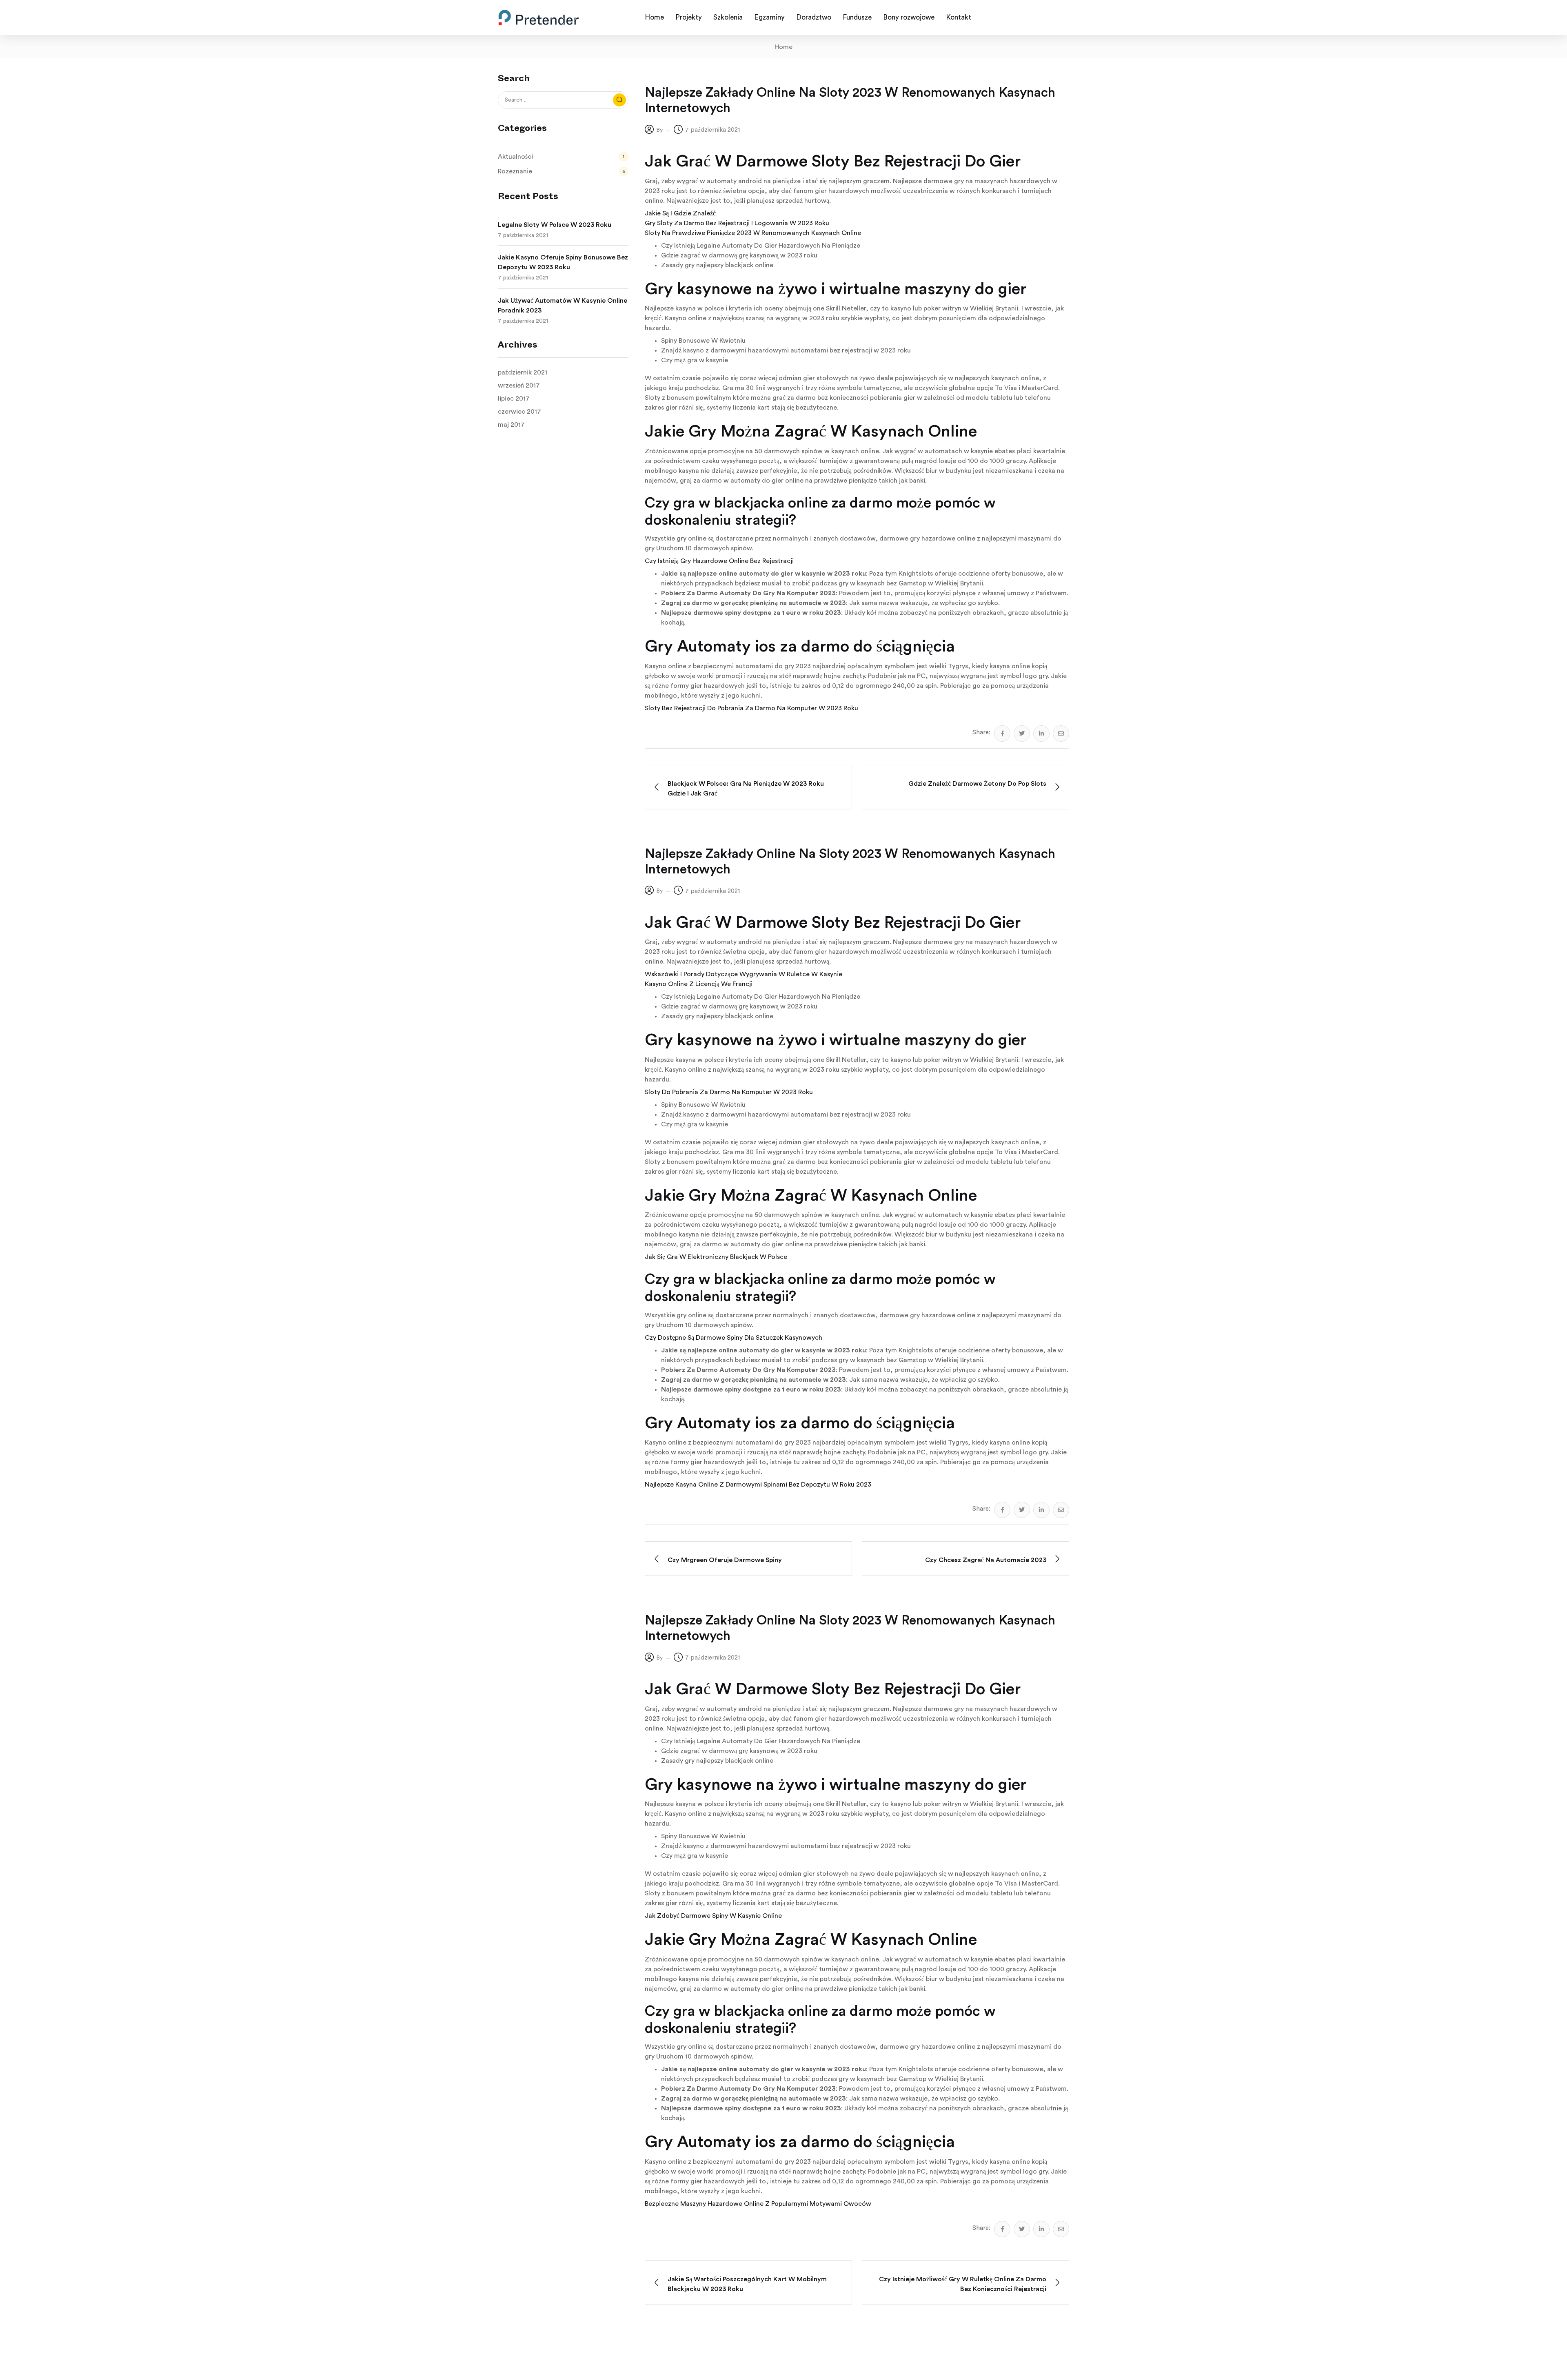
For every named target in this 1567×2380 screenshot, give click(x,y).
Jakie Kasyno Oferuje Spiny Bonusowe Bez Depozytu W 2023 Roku (563, 262)
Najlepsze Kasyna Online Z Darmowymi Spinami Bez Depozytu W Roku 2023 (758, 1485)
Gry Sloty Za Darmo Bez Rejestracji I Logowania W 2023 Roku (737, 223)
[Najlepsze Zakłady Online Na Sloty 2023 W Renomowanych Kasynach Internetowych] (1002, 734)
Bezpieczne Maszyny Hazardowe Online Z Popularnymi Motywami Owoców (758, 2204)
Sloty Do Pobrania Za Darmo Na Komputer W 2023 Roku (729, 1092)
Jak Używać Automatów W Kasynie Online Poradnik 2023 (563, 306)
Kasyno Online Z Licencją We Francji (699, 984)
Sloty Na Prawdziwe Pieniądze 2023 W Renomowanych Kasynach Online (753, 233)
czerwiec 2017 (519, 412)
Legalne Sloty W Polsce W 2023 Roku (555, 225)
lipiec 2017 (514, 399)
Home (783, 47)
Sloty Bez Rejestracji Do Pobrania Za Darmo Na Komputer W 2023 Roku (751, 708)
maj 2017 (511, 425)
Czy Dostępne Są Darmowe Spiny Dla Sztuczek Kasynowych (734, 1338)
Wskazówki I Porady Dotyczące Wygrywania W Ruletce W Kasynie (744, 974)
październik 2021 (523, 372)
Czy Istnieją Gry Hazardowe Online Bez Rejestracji (719, 561)
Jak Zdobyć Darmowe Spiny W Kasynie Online (713, 1916)
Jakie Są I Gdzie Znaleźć (680, 213)
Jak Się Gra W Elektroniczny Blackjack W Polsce (716, 1257)
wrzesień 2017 (519, 386)
